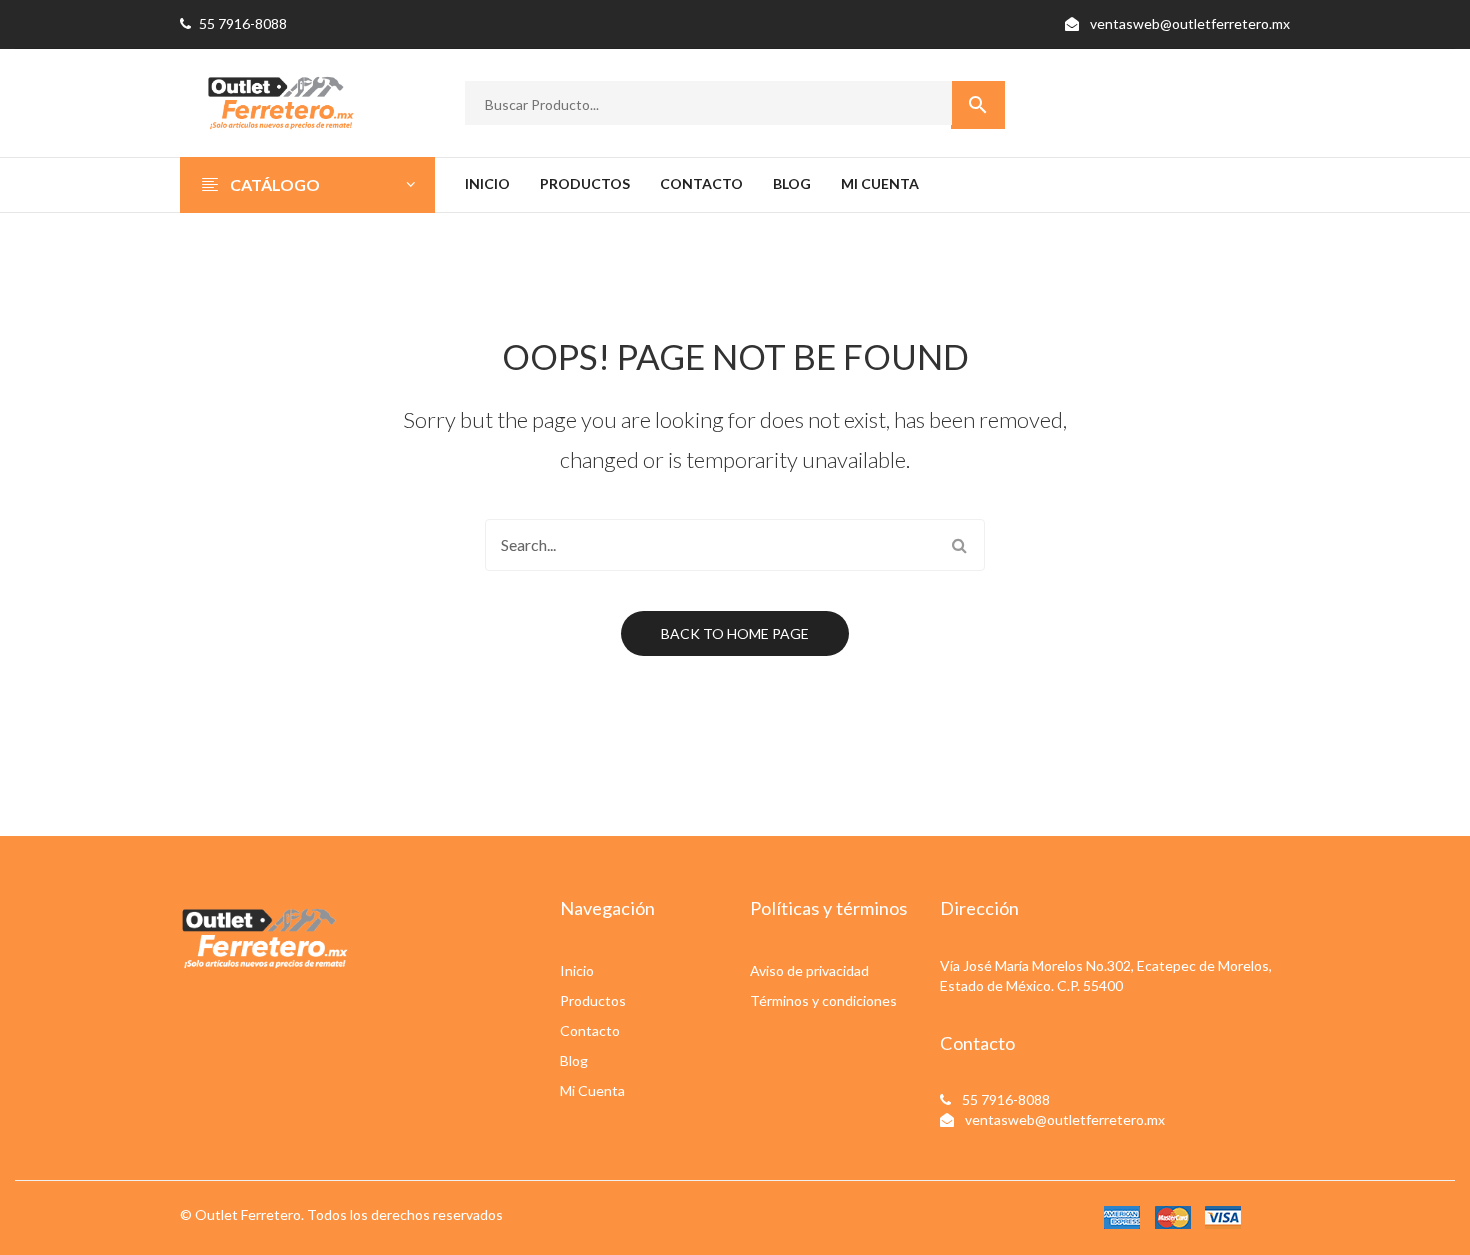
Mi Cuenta (592, 1090)
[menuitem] (487, 185)
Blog (574, 1060)
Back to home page (735, 633)
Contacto (590, 1030)
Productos (593, 1000)
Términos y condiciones (823, 1000)
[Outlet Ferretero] (280, 100)
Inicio (577, 970)
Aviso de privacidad (809, 970)
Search (959, 545)
